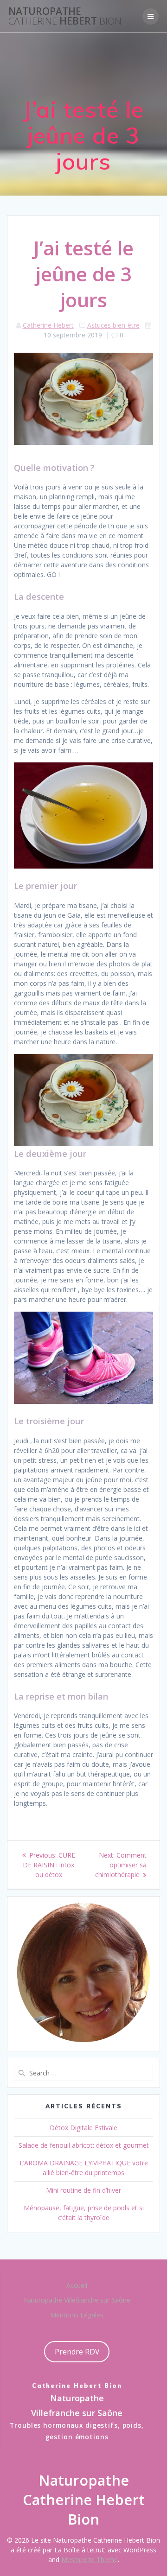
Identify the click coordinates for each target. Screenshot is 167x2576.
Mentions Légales (77, 2315)
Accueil (77, 2285)
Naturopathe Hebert (65, 16)
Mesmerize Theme (90, 2560)
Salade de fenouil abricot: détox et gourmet (84, 2145)
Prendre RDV (77, 2352)
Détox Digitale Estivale (83, 2128)
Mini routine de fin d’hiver (83, 2190)
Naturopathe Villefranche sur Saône (77, 2300)
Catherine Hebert (48, 325)
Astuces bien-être (113, 325)
